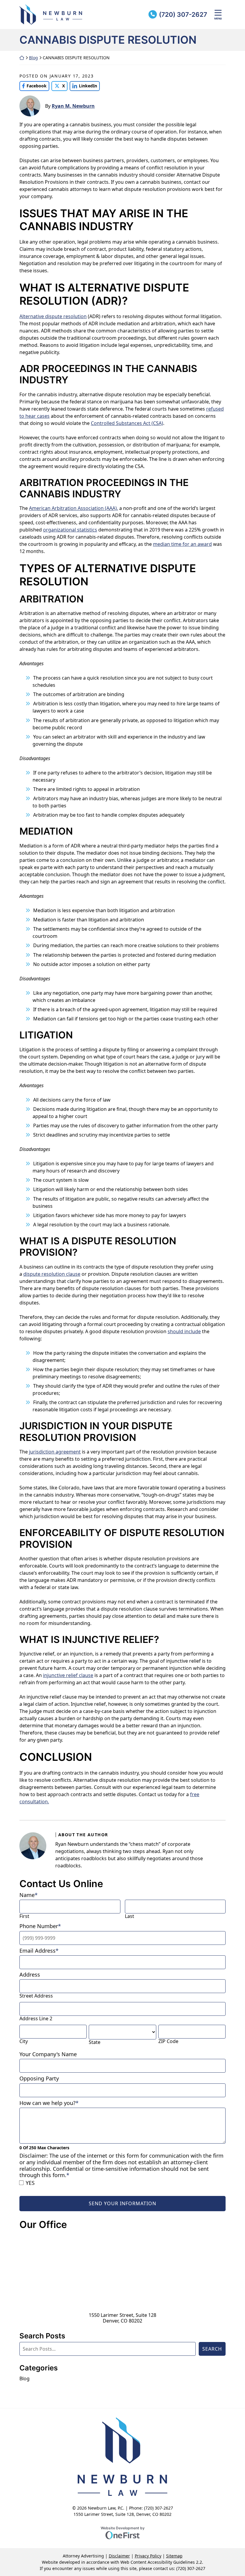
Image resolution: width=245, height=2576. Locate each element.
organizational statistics (70, 530)
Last (130, 1916)
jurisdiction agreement (55, 1452)
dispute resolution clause (52, 1274)
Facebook (33, 86)
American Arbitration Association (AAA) (73, 508)
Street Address (36, 1996)
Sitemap (174, 2556)
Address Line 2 (36, 2019)
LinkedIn (83, 86)
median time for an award (182, 544)
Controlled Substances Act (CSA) (127, 423)
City (24, 2041)
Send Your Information (122, 2203)
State (95, 2042)
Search (212, 2349)
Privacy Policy (148, 2556)
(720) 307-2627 (183, 15)
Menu (218, 18)
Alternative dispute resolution (53, 316)
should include (184, 1331)
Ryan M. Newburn (73, 106)
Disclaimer (119, 2556)
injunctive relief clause (68, 1675)
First (24, 1916)
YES (30, 2183)
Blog (33, 58)
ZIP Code (168, 2041)
